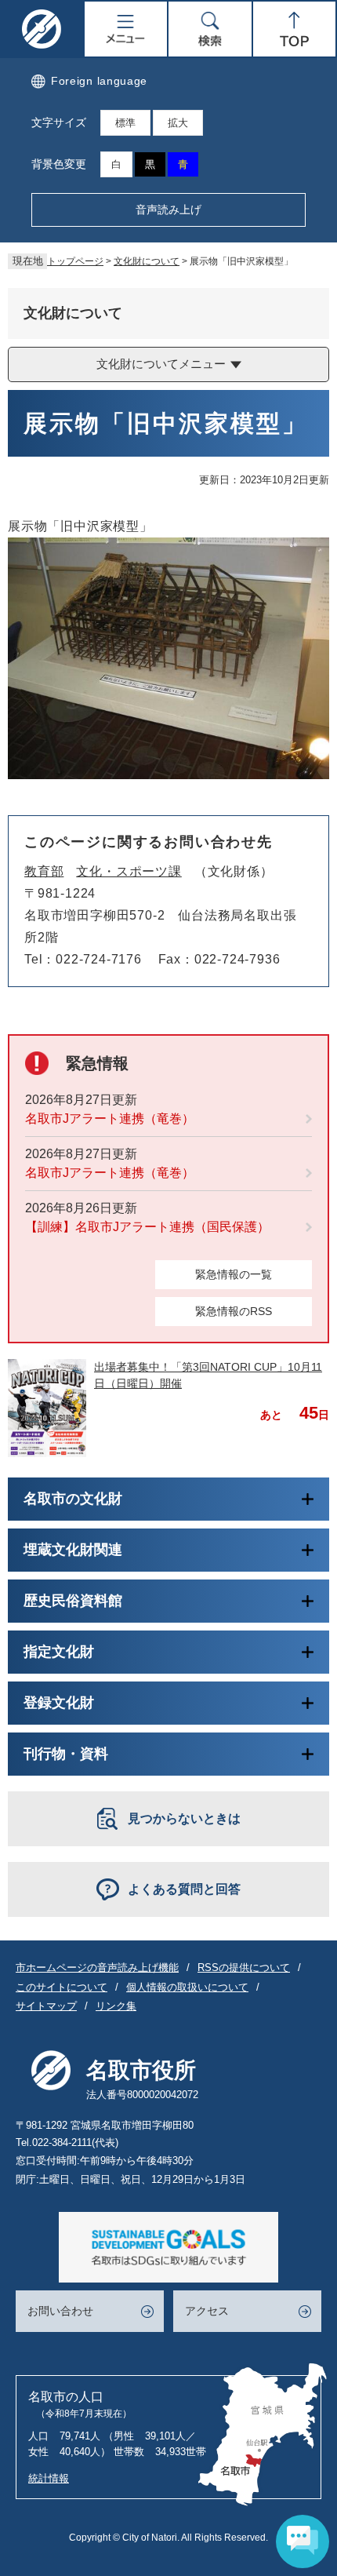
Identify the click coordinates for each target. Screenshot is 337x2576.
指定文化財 (59, 1652)
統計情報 (49, 2478)
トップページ (75, 261)
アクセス (207, 2311)
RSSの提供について (244, 1968)
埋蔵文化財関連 (73, 1550)
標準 (125, 123)
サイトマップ (46, 2006)
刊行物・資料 (66, 1754)
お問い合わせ (60, 2311)
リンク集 (116, 2006)
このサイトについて (62, 1987)
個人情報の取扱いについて (187, 1987)
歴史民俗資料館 (73, 1601)
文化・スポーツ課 (129, 871)
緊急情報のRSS (234, 1311)
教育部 (44, 871)
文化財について (147, 261)
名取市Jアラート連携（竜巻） (110, 1119)
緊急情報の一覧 (234, 1274)
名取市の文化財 (73, 1499)
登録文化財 (59, 1703)
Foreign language (99, 81)
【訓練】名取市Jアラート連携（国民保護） (147, 1227)
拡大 (178, 123)
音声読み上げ (168, 210)
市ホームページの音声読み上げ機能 (97, 1968)
